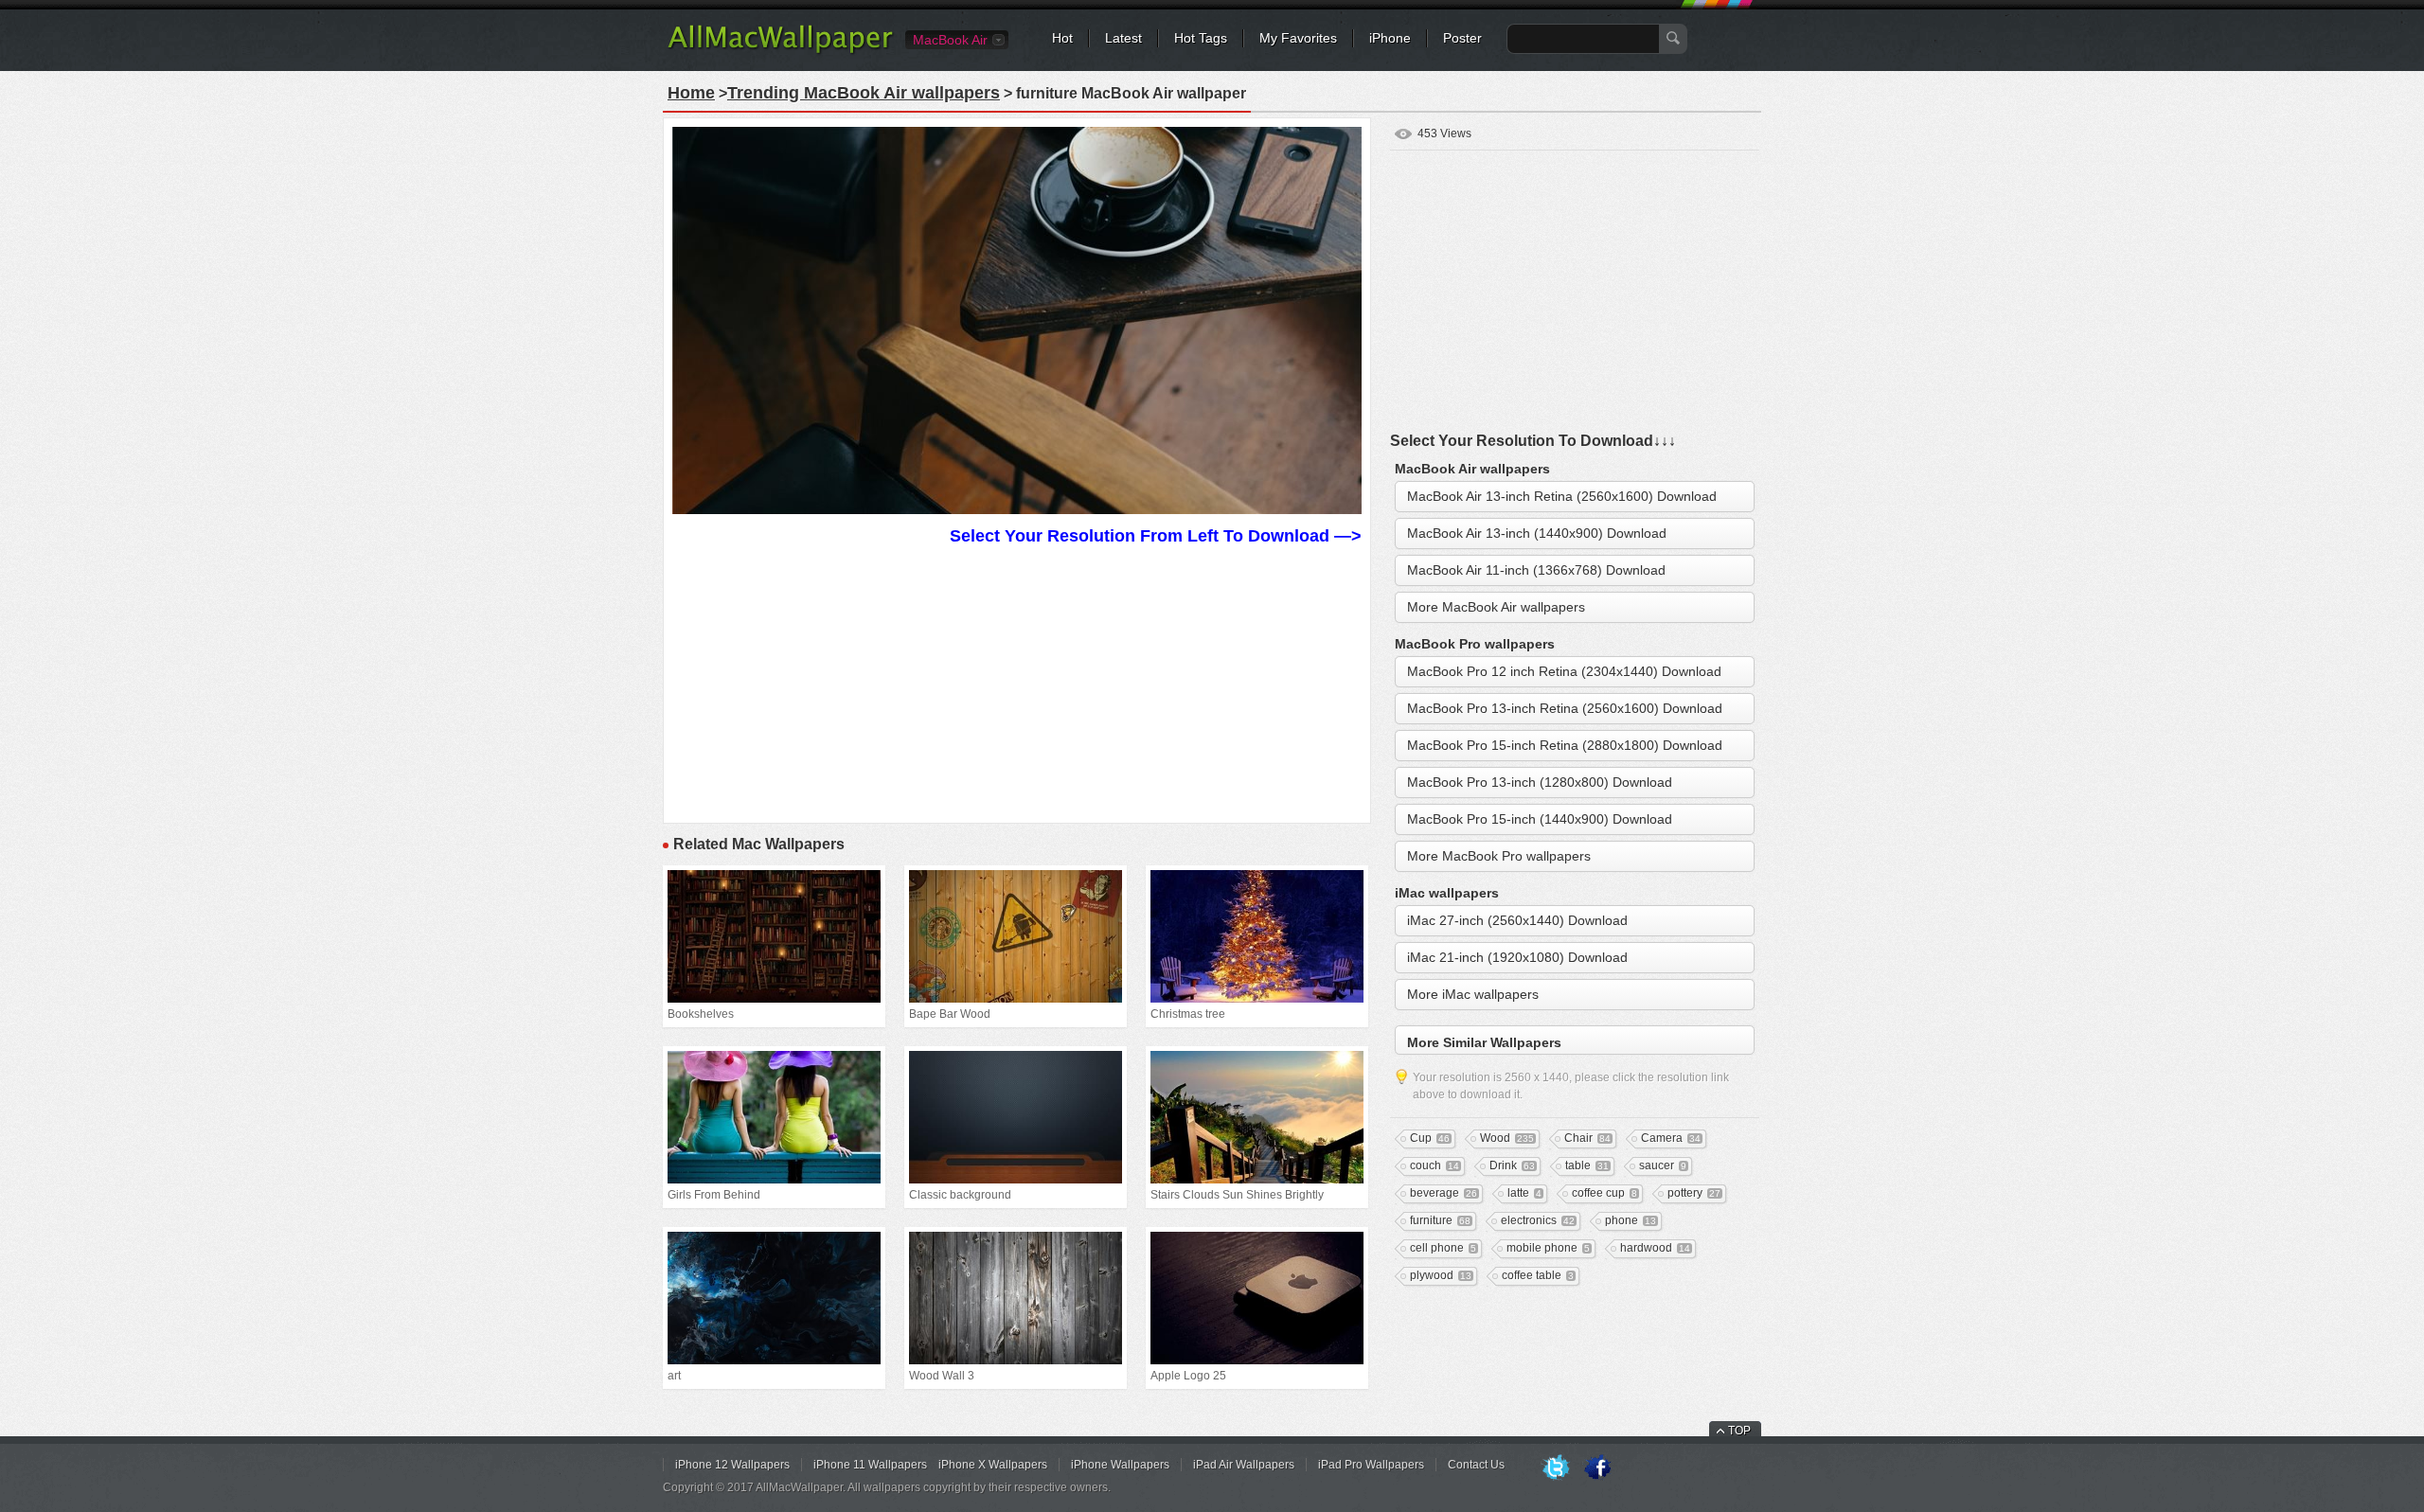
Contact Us (1476, 1465)
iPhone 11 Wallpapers (870, 1465)
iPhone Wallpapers (1120, 1465)
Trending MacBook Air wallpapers (864, 93)
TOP (1739, 1431)
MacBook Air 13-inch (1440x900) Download (1537, 533)
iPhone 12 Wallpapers (732, 1465)
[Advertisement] (1017, 682)
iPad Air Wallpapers (1244, 1465)
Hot (1062, 38)
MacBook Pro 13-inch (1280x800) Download (1540, 782)
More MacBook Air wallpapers (1496, 607)
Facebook (1597, 1468)
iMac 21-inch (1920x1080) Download (1517, 957)
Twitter (1556, 1468)
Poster (1462, 38)
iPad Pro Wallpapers (1371, 1465)
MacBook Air (950, 40)
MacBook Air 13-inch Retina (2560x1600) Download (1562, 496)
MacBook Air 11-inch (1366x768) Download (1536, 570)
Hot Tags (1201, 38)
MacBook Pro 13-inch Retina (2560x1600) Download (1565, 708)
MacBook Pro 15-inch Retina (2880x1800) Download (1565, 745)
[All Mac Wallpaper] (782, 52)
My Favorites (1298, 38)
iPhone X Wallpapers (993, 1465)
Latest (1123, 38)
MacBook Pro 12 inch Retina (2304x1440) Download (1564, 671)
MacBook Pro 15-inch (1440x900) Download (1540, 819)
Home (691, 93)
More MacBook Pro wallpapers (1499, 856)
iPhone (1390, 38)
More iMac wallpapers (1473, 994)
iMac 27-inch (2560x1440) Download (1517, 920)
